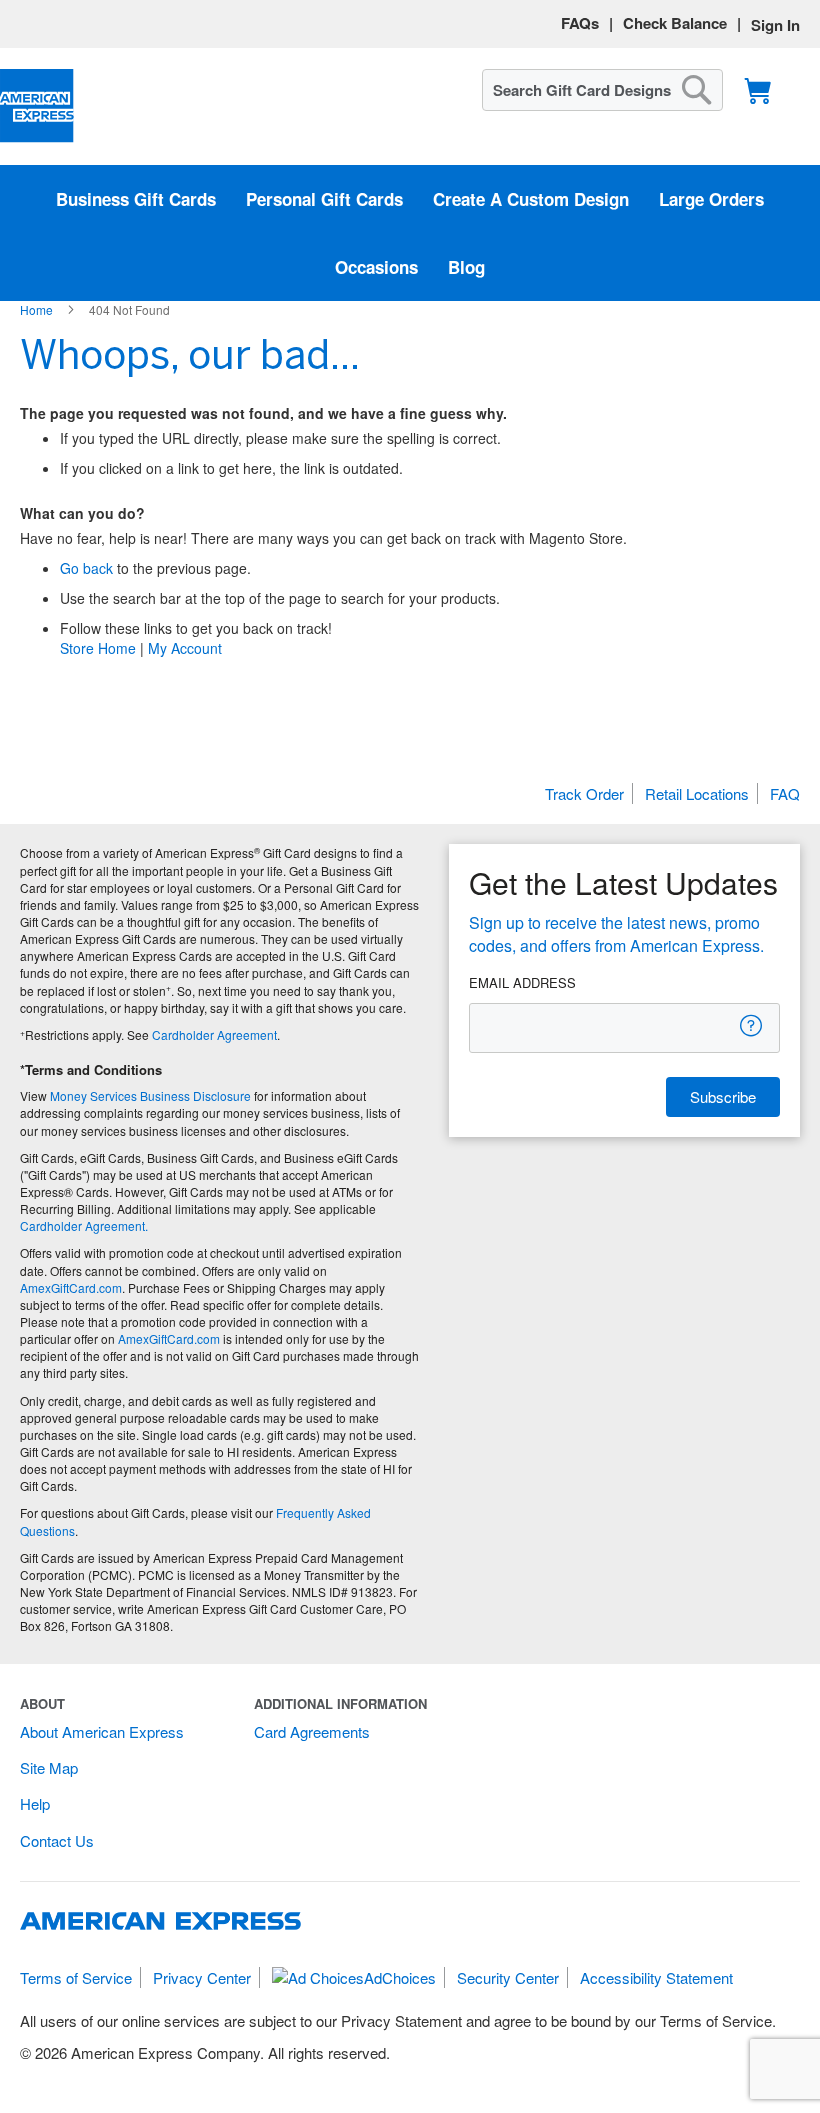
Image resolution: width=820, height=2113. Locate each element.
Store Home (98, 648)
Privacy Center (202, 1977)
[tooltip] (752, 1025)
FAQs (580, 23)
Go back (86, 568)
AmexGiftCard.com (71, 1287)
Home (38, 309)
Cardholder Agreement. (84, 1225)
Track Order (584, 793)
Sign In (775, 25)
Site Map (49, 1767)
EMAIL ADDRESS (522, 983)
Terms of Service (76, 1977)
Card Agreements (312, 1731)
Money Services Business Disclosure (150, 1095)
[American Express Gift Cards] (37, 106)
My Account (185, 648)
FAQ (785, 793)
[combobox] (602, 90)
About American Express (102, 1731)
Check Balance (675, 23)
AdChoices (400, 1977)
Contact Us (57, 1840)
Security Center (508, 1977)
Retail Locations (697, 793)
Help (35, 1803)
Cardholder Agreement (214, 1034)
